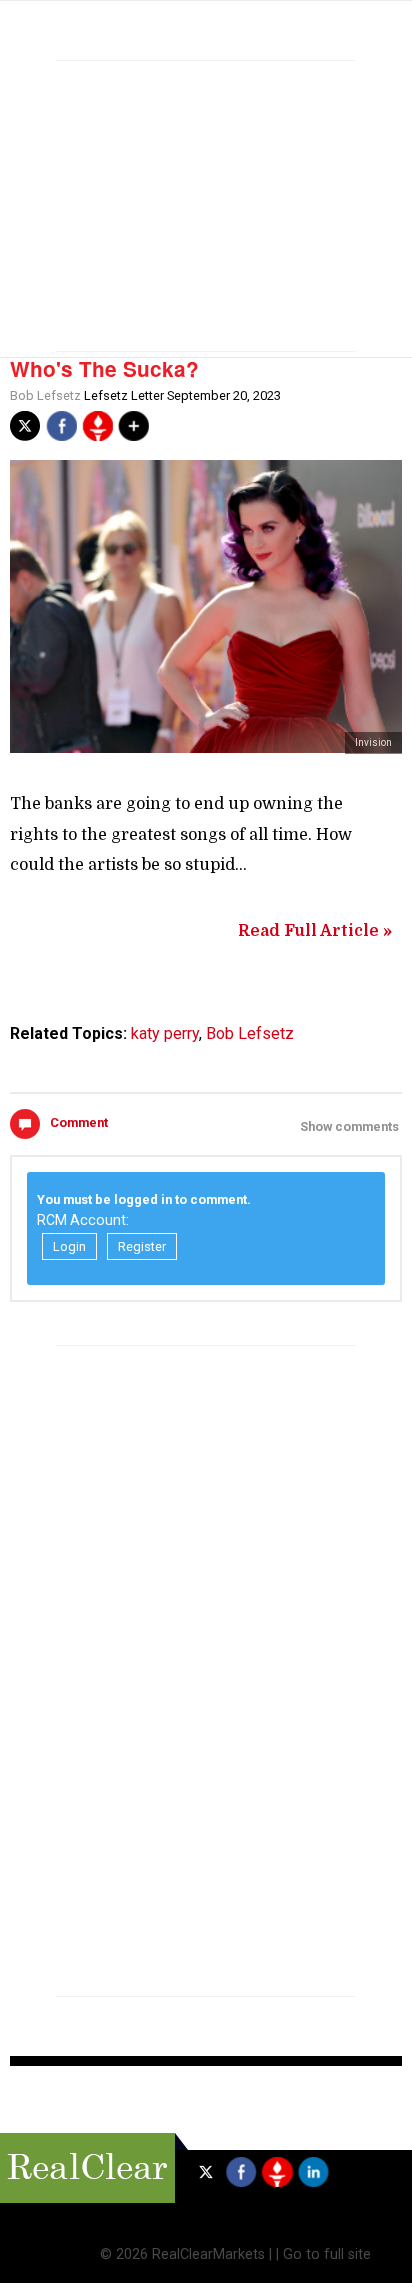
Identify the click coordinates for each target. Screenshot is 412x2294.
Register (142, 1246)
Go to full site (327, 2254)
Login (69, 1246)
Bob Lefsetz (45, 395)
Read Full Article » (315, 931)
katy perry (165, 1033)
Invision (373, 742)
